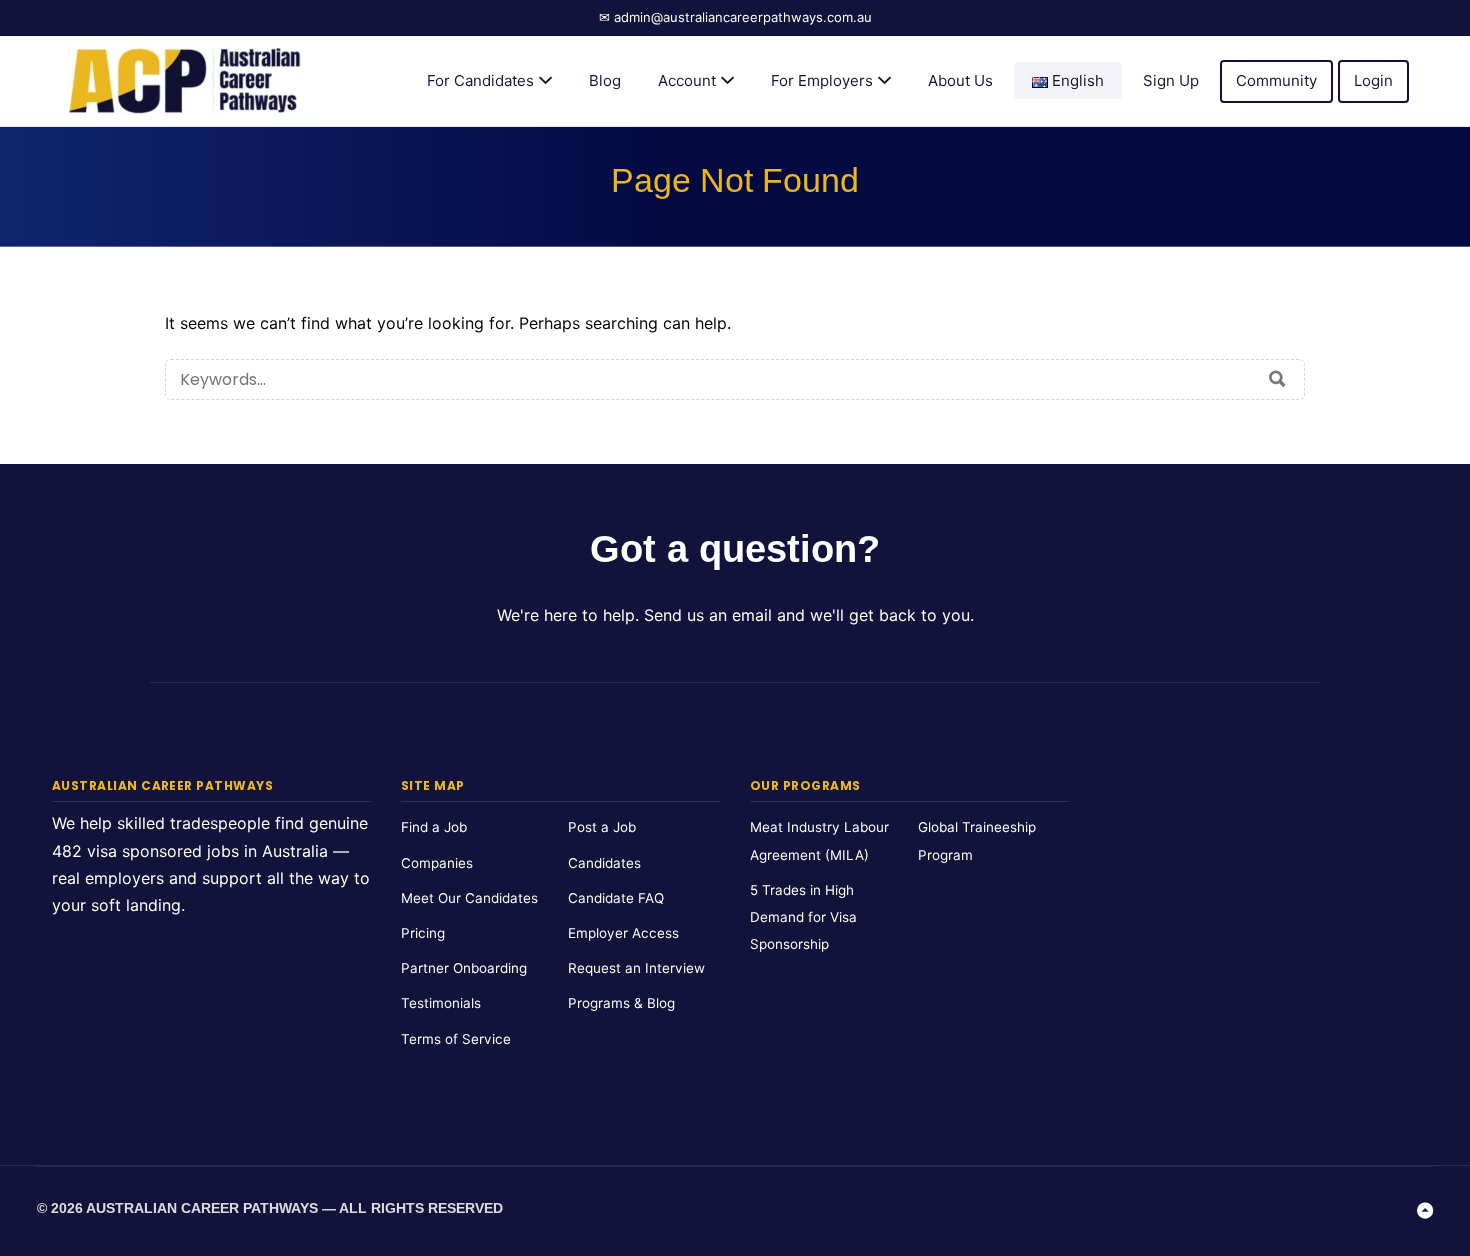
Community (1276, 80)
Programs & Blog (621, 1003)
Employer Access (623, 933)
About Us (960, 80)
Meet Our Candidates (469, 898)
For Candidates (480, 80)
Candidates (604, 863)
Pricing (423, 933)
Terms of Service (456, 1039)
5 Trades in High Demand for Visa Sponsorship (803, 917)
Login (1373, 80)
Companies (437, 863)
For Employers (822, 80)
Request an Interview (636, 968)
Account (687, 80)
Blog (605, 80)
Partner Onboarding (464, 968)
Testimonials (441, 1003)
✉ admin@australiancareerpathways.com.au (735, 17)
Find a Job (434, 827)
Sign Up (1171, 80)
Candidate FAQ (616, 898)
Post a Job (602, 827)
